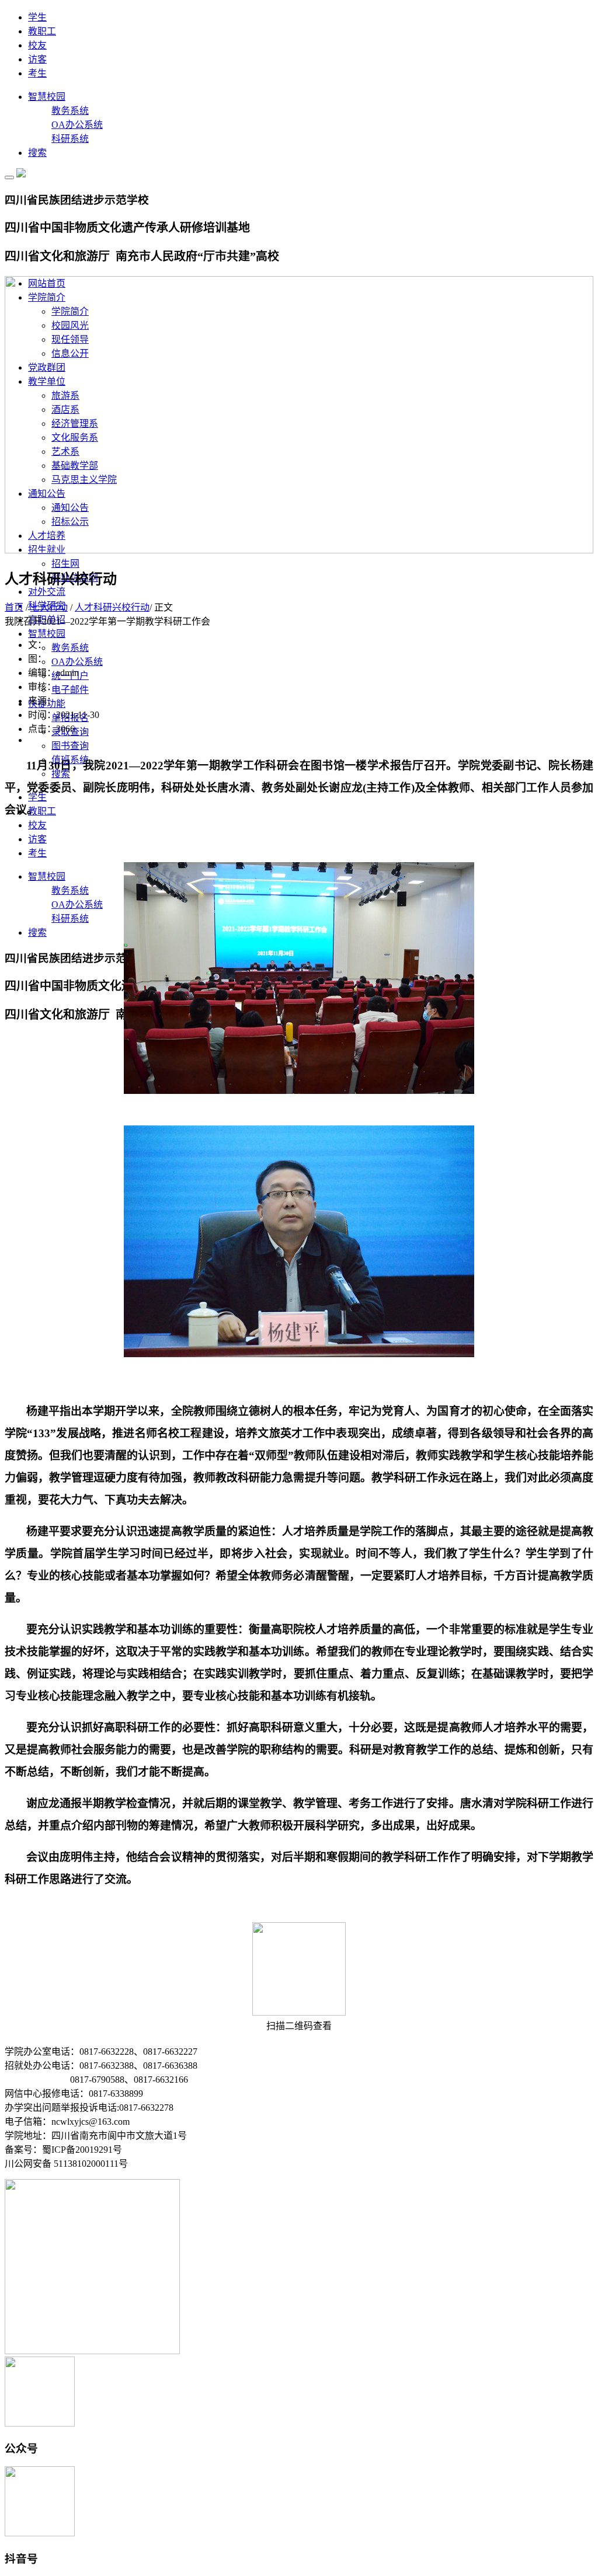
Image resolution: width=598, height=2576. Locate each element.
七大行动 (49, 607)
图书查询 (70, 746)
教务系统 (70, 111)
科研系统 (70, 139)
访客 (37, 59)
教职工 (42, 31)
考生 (37, 73)
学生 (37, 17)
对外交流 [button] (47, 592)
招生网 (65, 564)
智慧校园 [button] (47, 634)
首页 (14, 607)
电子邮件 (70, 690)
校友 (37, 45)
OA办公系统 (77, 125)
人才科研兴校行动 (112, 607)
